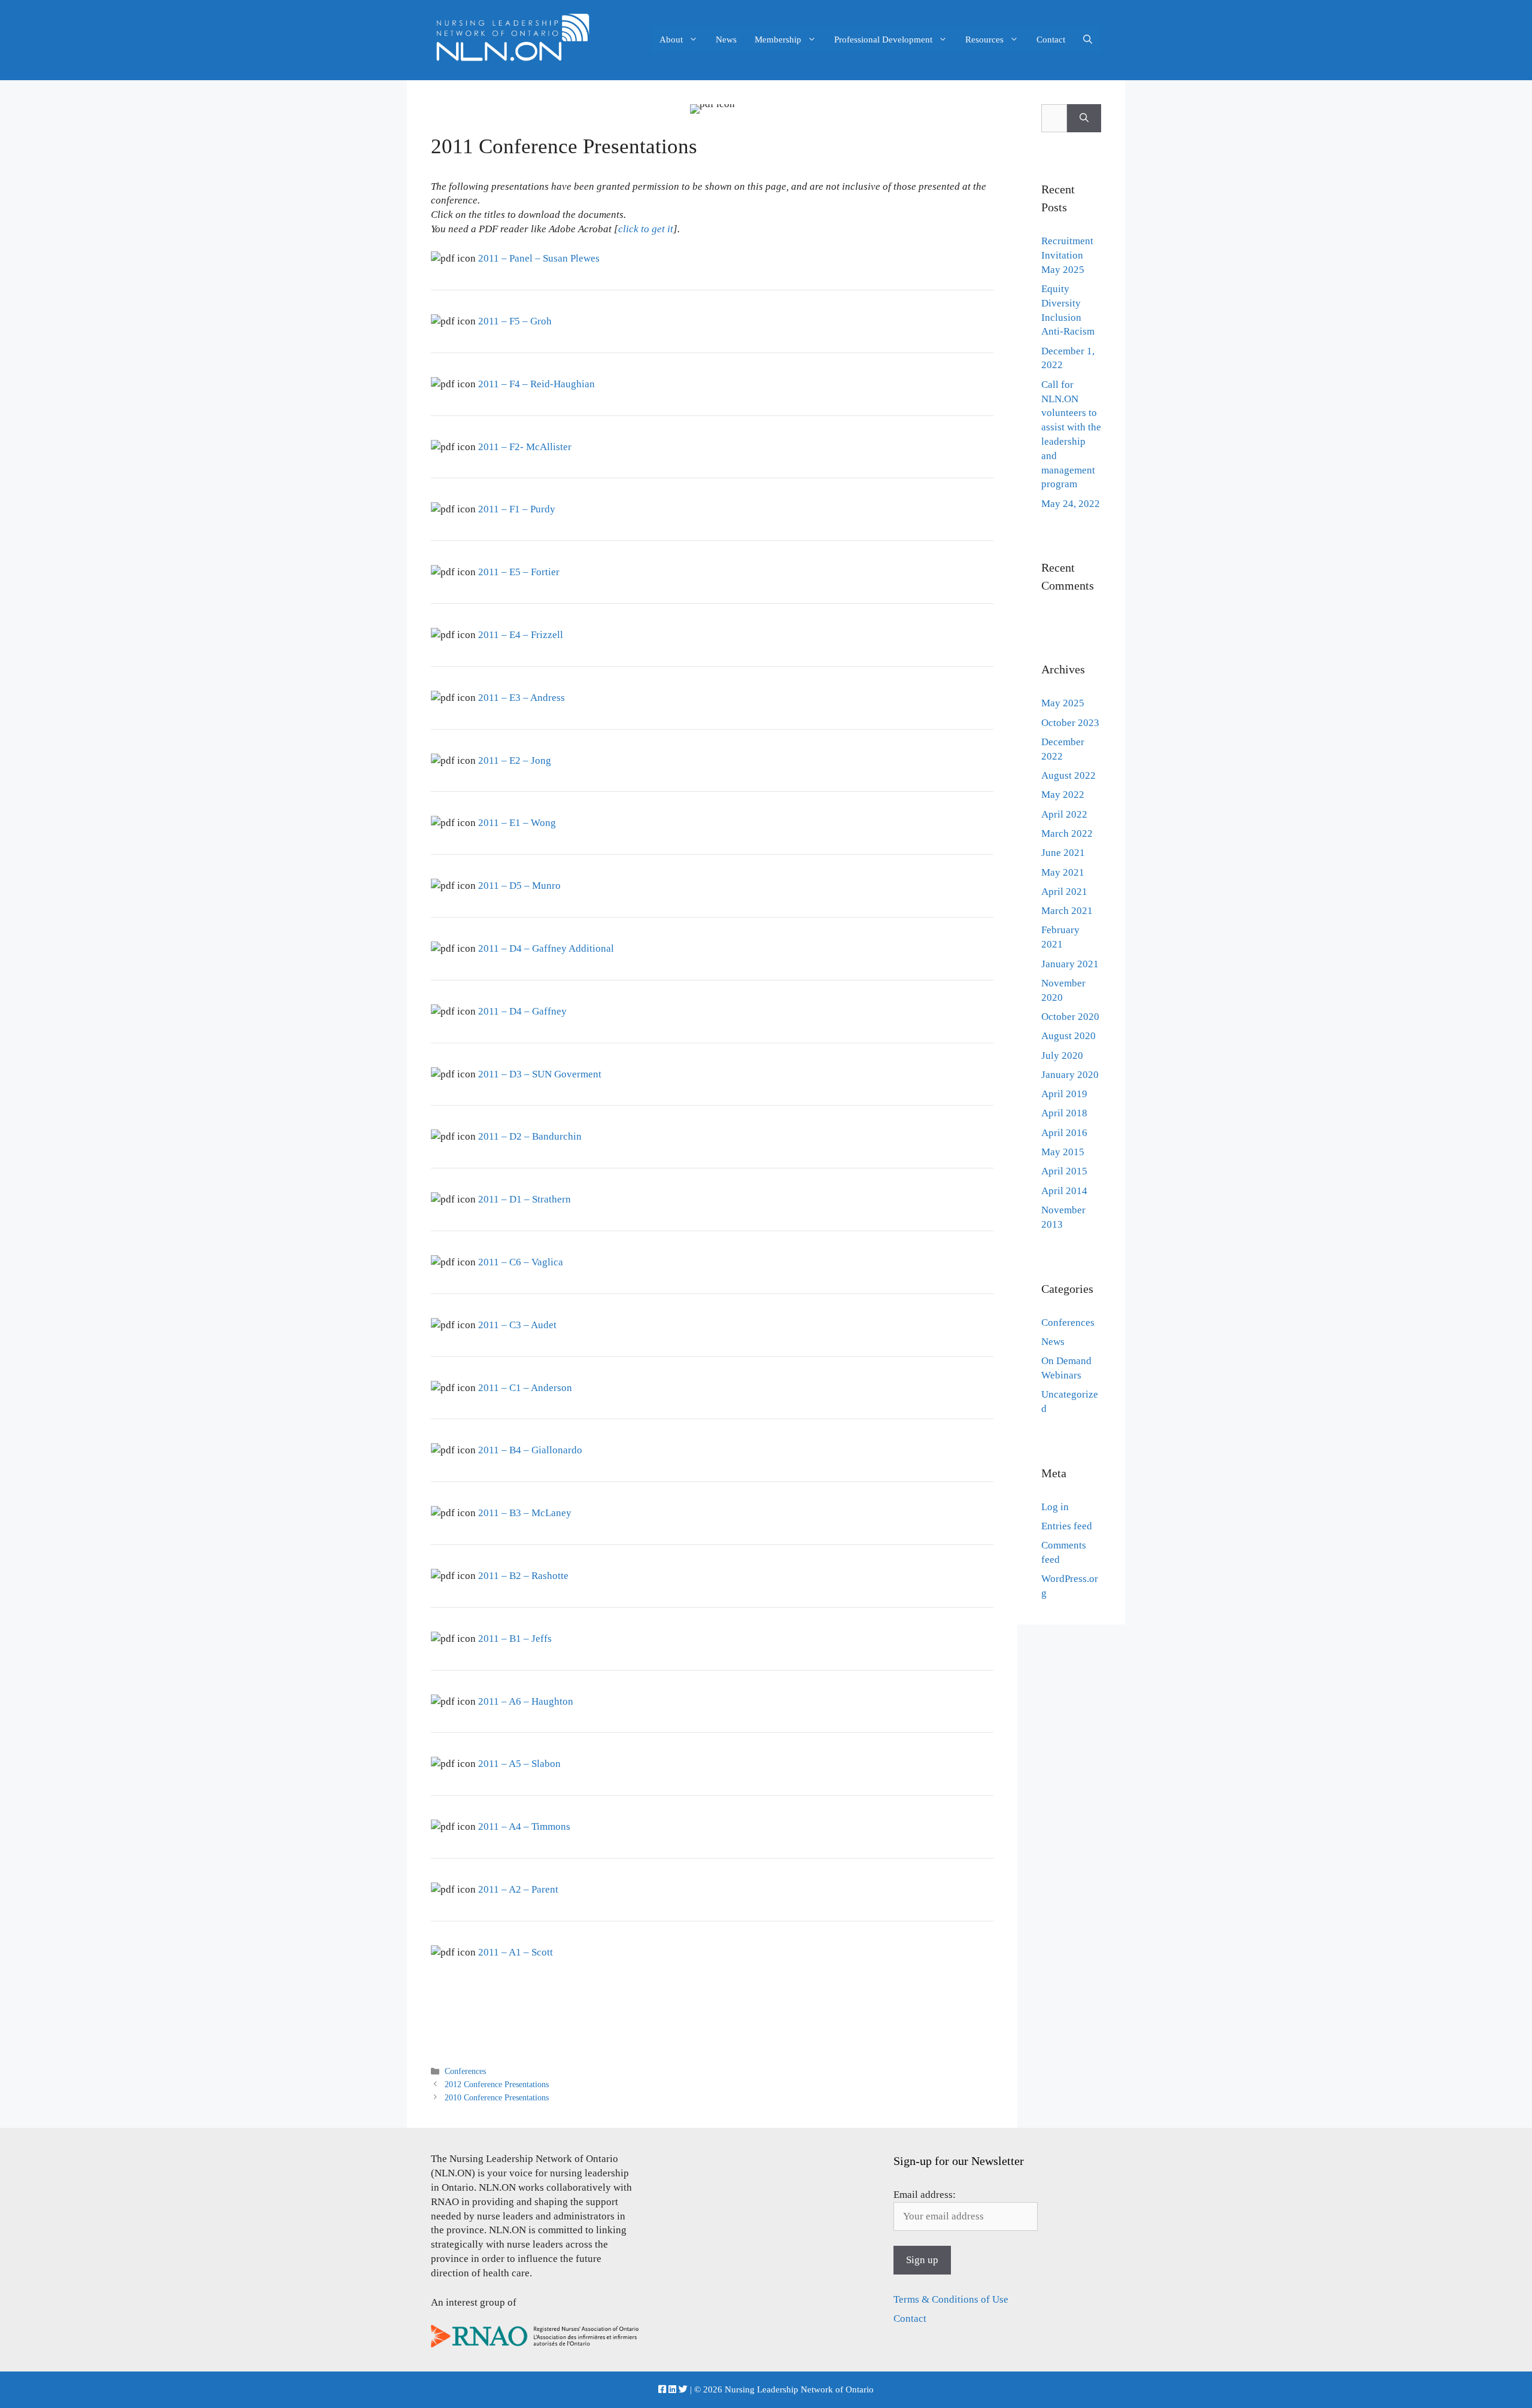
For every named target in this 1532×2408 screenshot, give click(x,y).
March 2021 (1067, 911)
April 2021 (1064, 892)
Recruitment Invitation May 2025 (1067, 255)
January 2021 (1070, 964)
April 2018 (1064, 1113)
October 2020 (1070, 1017)
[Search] (1084, 119)
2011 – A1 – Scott (516, 1952)
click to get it (646, 229)
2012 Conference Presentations (497, 2084)
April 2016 (1064, 1133)
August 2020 (1069, 1036)
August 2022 (1069, 775)
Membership (778, 40)
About (671, 40)
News (726, 40)
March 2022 (1067, 833)
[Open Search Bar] (1088, 40)
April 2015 (1064, 1171)
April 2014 (1064, 1191)
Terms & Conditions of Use (951, 2299)
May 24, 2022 (1071, 504)
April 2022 (1064, 814)
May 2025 (1063, 703)
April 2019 (1064, 1094)
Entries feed (1067, 1526)
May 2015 (1063, 1152)
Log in (1055, 1507)
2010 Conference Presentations (497, 2097)
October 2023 (1070, 723)
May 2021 (1063, 872)
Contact (1051, 40)
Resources (984, 40)
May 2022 (1063, 795)
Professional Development (883, 40)
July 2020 (1062, 1056)
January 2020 (1070, 1075)
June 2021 (1063, 853)
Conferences (465, 2071)
